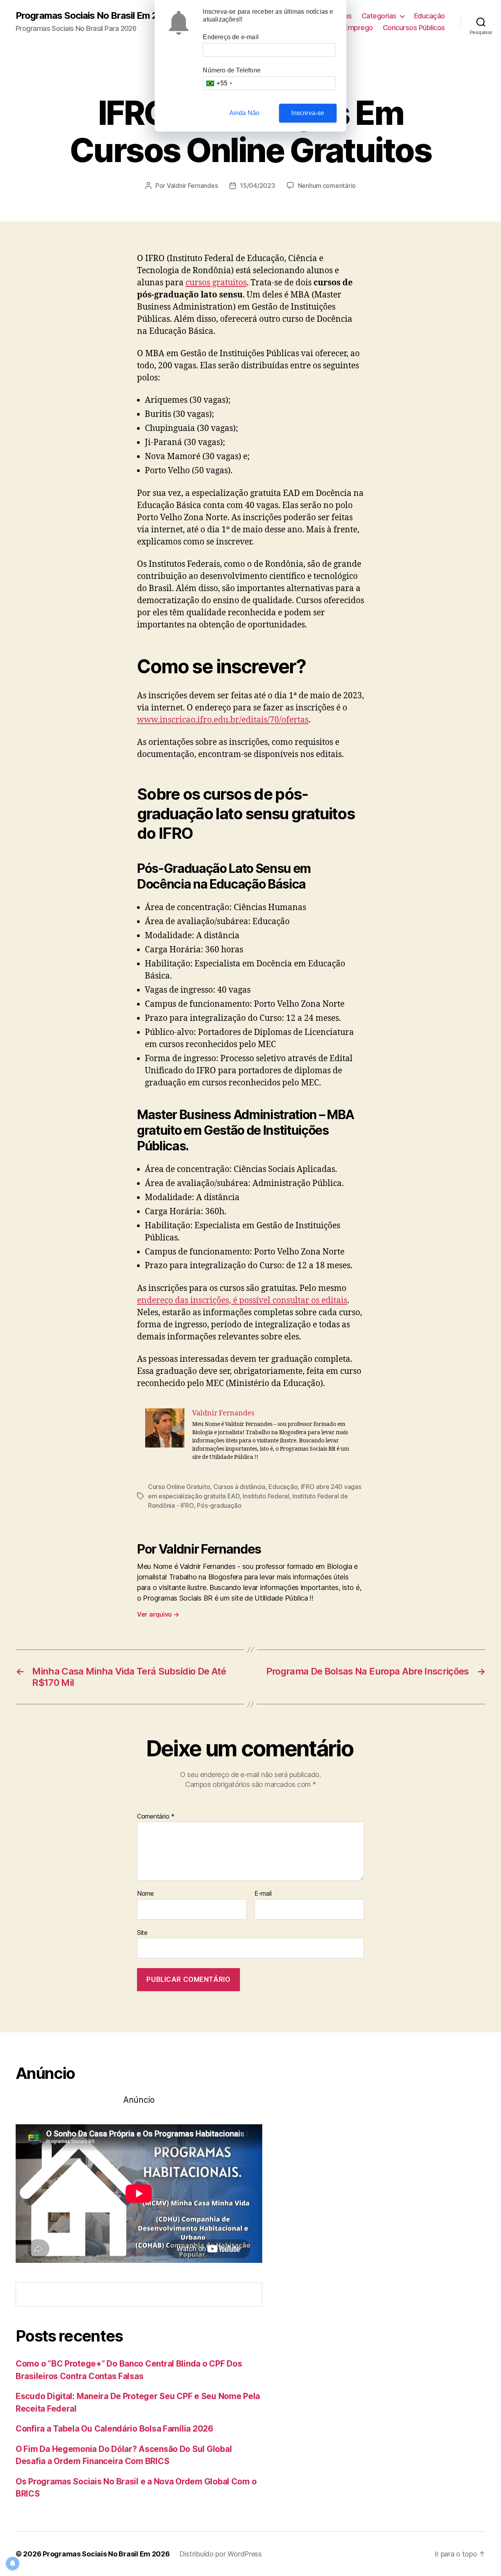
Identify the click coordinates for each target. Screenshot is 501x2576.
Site (142, 1932)
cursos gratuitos (216, 283)
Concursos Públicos (414, 28)
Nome (145, 1894)
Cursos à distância (239, 1487)
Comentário (156, 1817)
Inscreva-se (308, 113)
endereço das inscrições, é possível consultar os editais (242, 1301)
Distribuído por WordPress (221, 2554)
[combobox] (219, 83)
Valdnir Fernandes (192, 186)
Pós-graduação (219, 1505)
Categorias (379, 16)
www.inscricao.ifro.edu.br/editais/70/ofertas (223, 720)
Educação (430, 16)
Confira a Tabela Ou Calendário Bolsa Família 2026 (114, 2429)
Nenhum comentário (327, 186)
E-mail (263, 1894)
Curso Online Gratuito (179, 1487)
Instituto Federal (266, 1496)
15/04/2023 (257, 186)
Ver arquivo (158, 1614)
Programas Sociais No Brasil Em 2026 (95, 16)
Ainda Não (245, 113)
